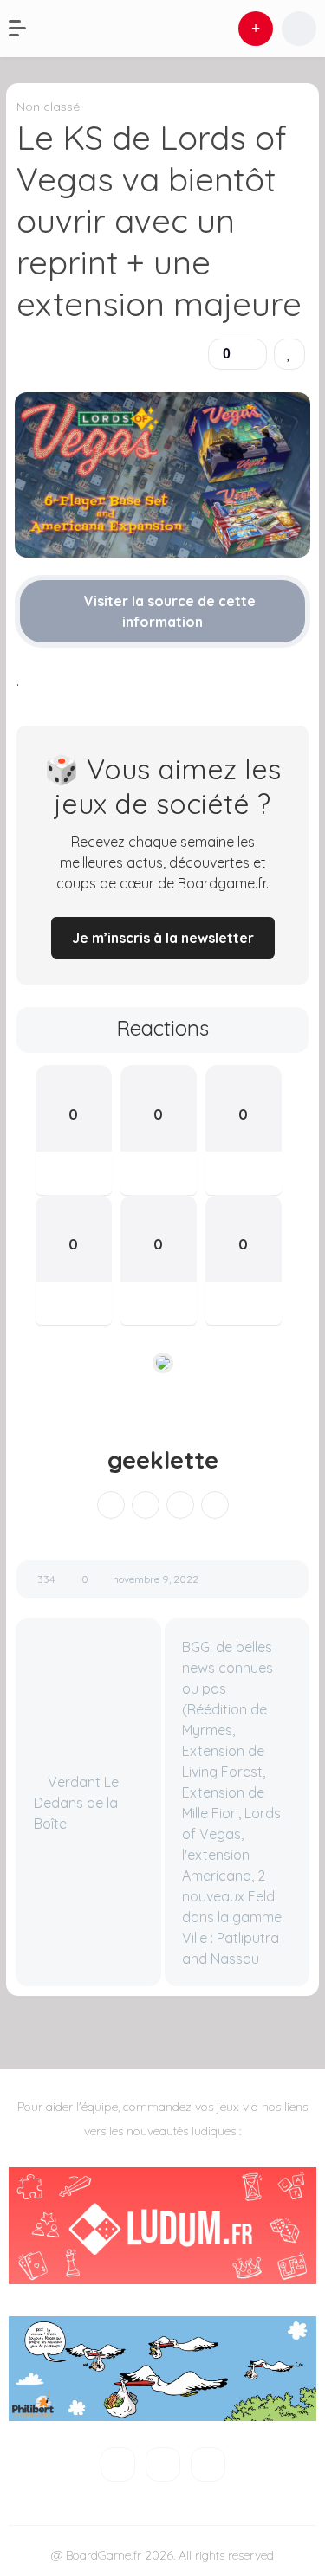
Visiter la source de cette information (168, 611)
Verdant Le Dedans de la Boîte (76, 1803)
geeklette (163, 1460)
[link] (289, 354)
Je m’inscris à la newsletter (163, 938)
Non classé (48, 107)
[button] (26, 29)
